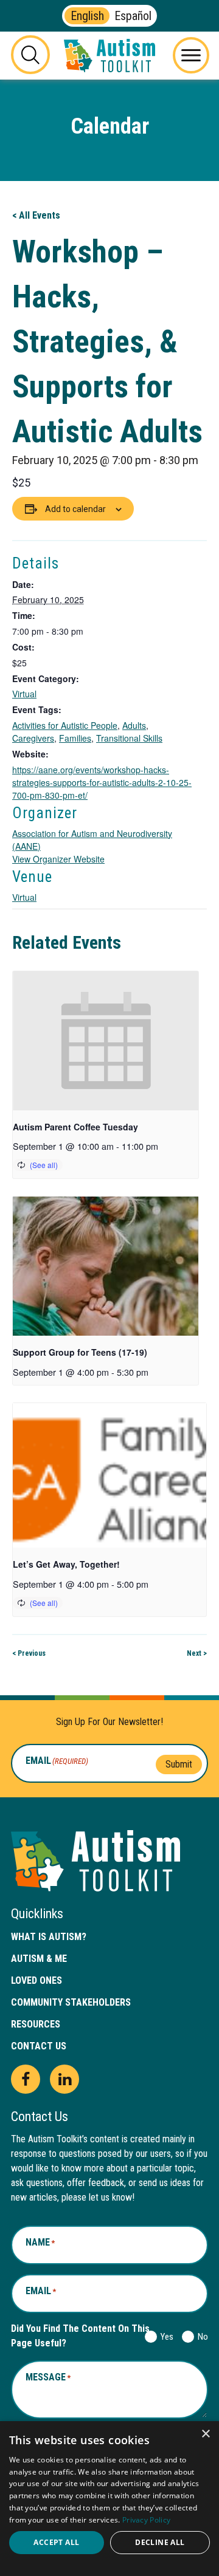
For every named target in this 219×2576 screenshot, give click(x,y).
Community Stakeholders (71, 2002)
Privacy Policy (146, 2520)
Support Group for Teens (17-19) (80, 1352)
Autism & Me (39, 1959)
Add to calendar (75, 509)
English (87, 16)
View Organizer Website (58, 859)
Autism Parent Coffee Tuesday (75, 1127)
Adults (134, 725)
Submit (179, 1764)
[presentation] (106, 1041)
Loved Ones (36, 1980)
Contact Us (39, 2046)
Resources (36, 2024)
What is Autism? (49, 1937)
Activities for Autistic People (65, 725)
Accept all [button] (56, 2542)
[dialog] (109, 2499)
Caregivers (33, 738)
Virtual (24, 694)
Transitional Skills (129, 738)
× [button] (205, 2434)
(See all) (44, 1165)
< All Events (36, 215)
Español (133, 16)
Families (75, 738)
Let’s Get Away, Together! (66, 1564)
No (200, 2337)
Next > (197, 1653)
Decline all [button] (160, 2542)
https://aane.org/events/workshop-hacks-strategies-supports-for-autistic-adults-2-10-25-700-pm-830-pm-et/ (102, 782)
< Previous (29, 1653)
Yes (165, 2337)
